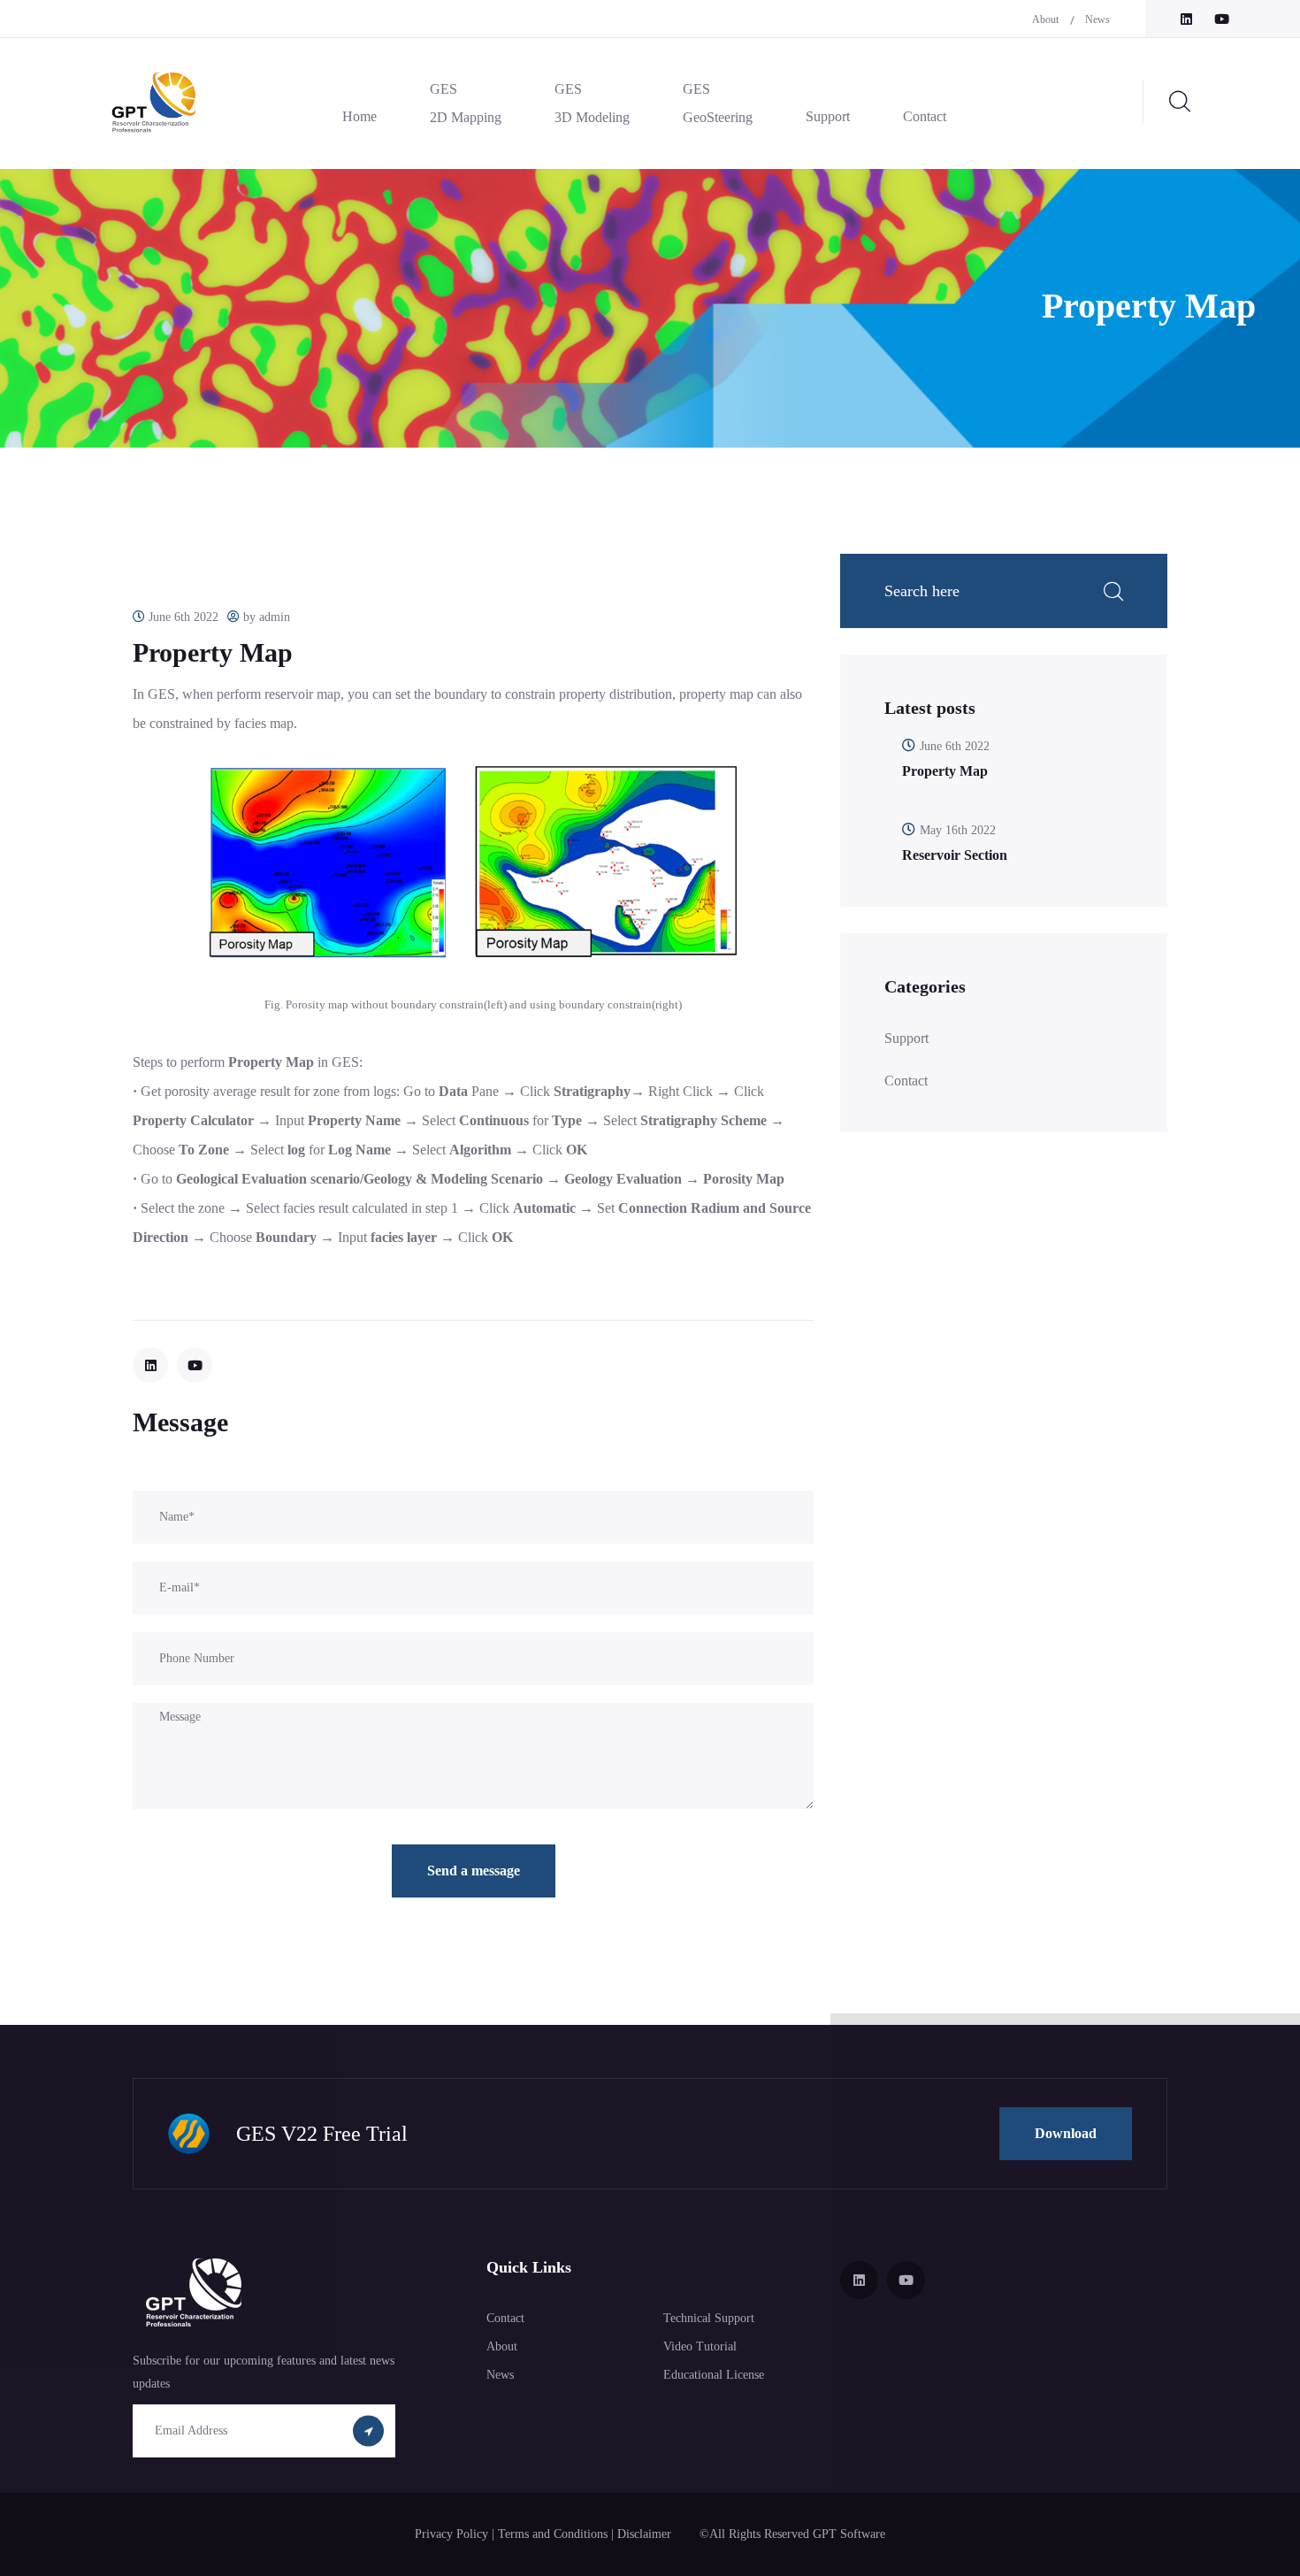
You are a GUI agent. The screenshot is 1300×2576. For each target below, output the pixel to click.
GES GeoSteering (718, 103)
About (1045, 19)
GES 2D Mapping (466, 103)
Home (359, 116)
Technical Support (709, 2318)
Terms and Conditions (554, 2534)
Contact (925, 116)
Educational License (714, 2375)
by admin (265, 617)
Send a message (474, 1871)
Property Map (945, 771)
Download (1066, 2133)
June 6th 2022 (182, 617)
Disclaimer (646, 2534)
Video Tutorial (700, 2346)
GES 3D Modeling (592, 103)
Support (828, 116)
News (1097, 19)
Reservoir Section (955, 855)
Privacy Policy (453, 2534)
